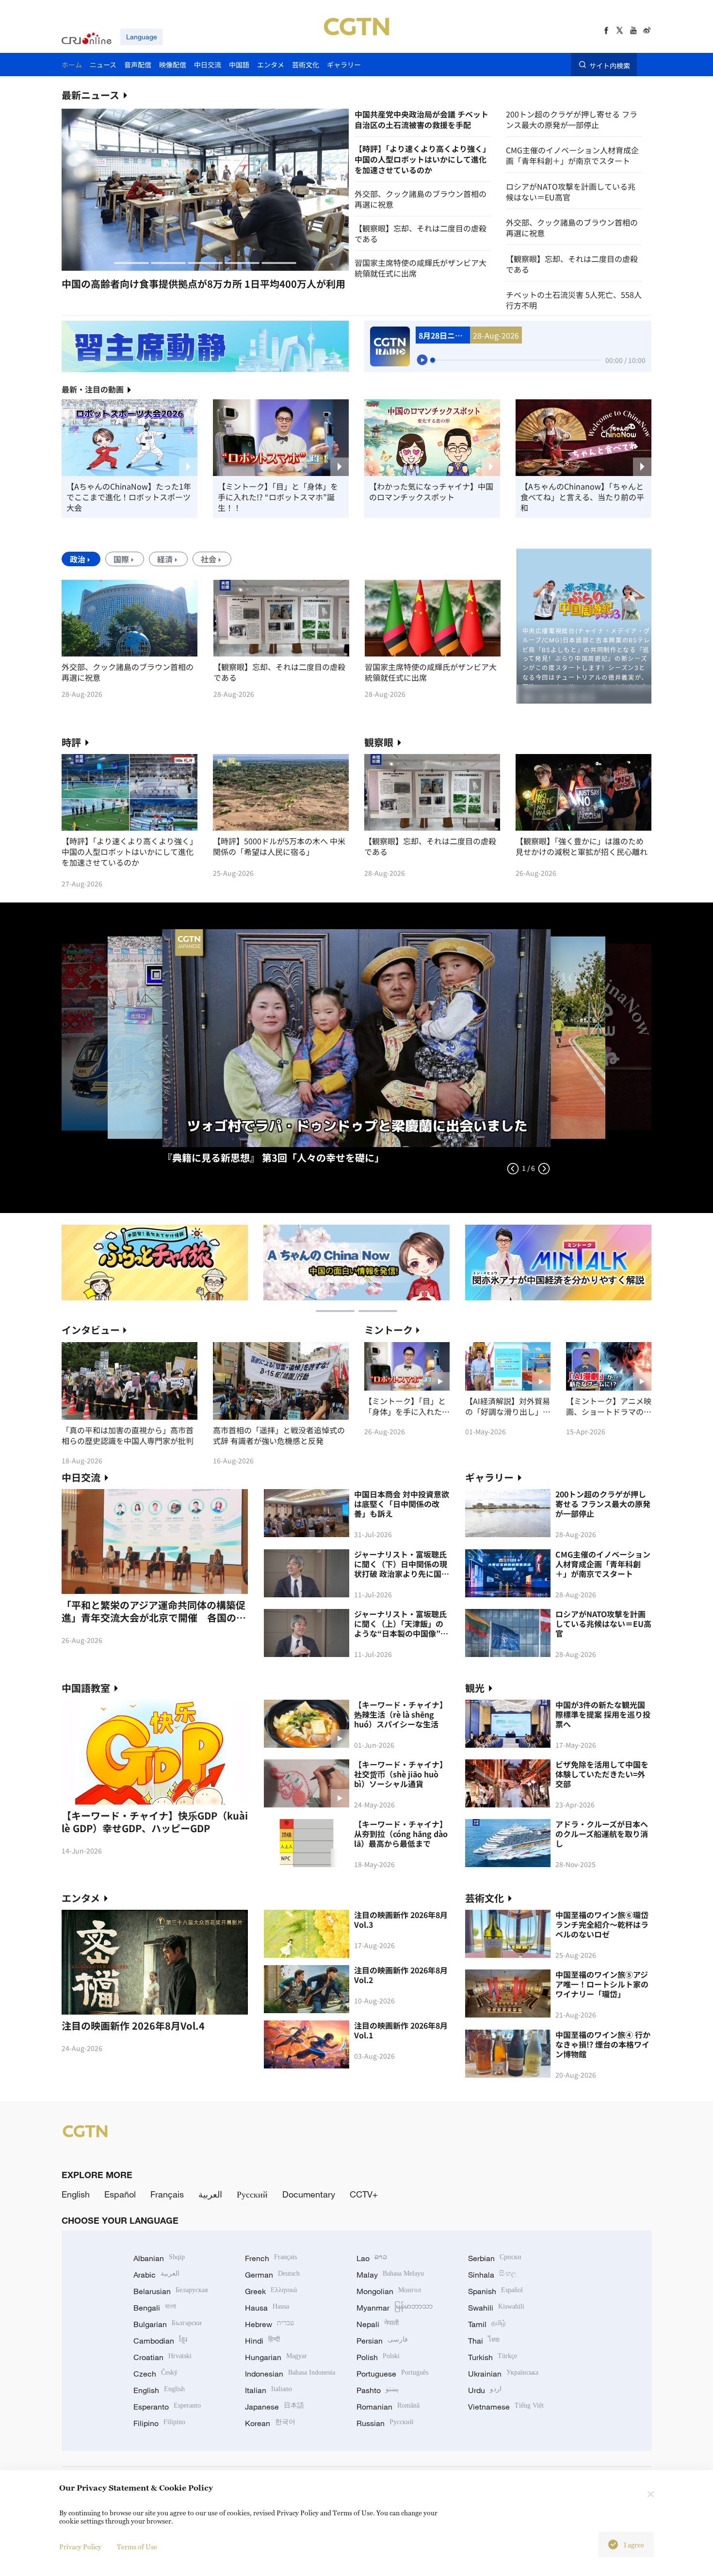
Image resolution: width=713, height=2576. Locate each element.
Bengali (155, 2308)
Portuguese (392, 2374)
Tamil (487, 2324)
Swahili (496, 2308)
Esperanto (167, 2407)
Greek (271, 2291)
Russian (385, 2423)
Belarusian (170, 2291)
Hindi (262, 2341)
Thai (484, 2341)
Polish (378, 2357)
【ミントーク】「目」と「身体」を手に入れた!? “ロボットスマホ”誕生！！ (278, 497)
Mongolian (389, 2291)
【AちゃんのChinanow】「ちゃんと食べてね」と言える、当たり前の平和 (582, 497)
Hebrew (269, 2324)
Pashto (378, 2390)
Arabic (156, 2275)
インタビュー (91, 1330)
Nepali (378, 2324)
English (76, 2194)
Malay (390, 2275)
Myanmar (395, 2308)
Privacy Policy (80, 2547)
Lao (372, 2258)
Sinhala (492, 2275)
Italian (268, 2390)
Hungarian (276, 2357)
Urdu (485, 2390)
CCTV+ (364, 2194)
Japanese (275, 2407)
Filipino (159, 2423)
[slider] (433, 360)
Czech (155, 2374)
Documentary (309, 2194)
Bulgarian (168, 2324)
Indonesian (290, 2374)
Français (167, 2194)
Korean (270, 2423)
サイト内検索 (610, 65)
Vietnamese (506, 2407)
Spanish (495, 2291)
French (271, 2258)
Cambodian (160, 2341)
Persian (382, 2341)
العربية (210, 2194)
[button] (131, 263)
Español (120, 2194)
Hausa (267, 2308)
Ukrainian (503, 2374)
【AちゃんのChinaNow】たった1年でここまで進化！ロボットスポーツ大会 (129, 497)
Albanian (159, 2258)
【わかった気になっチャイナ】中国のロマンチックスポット (431, 492)
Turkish (493, 2357)
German (272, 2275)
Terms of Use (137, 2547)
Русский (252, 2194)
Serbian (495, 2258)
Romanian (388, 2407)
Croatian (162, 2357)
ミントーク (389, 1330)
